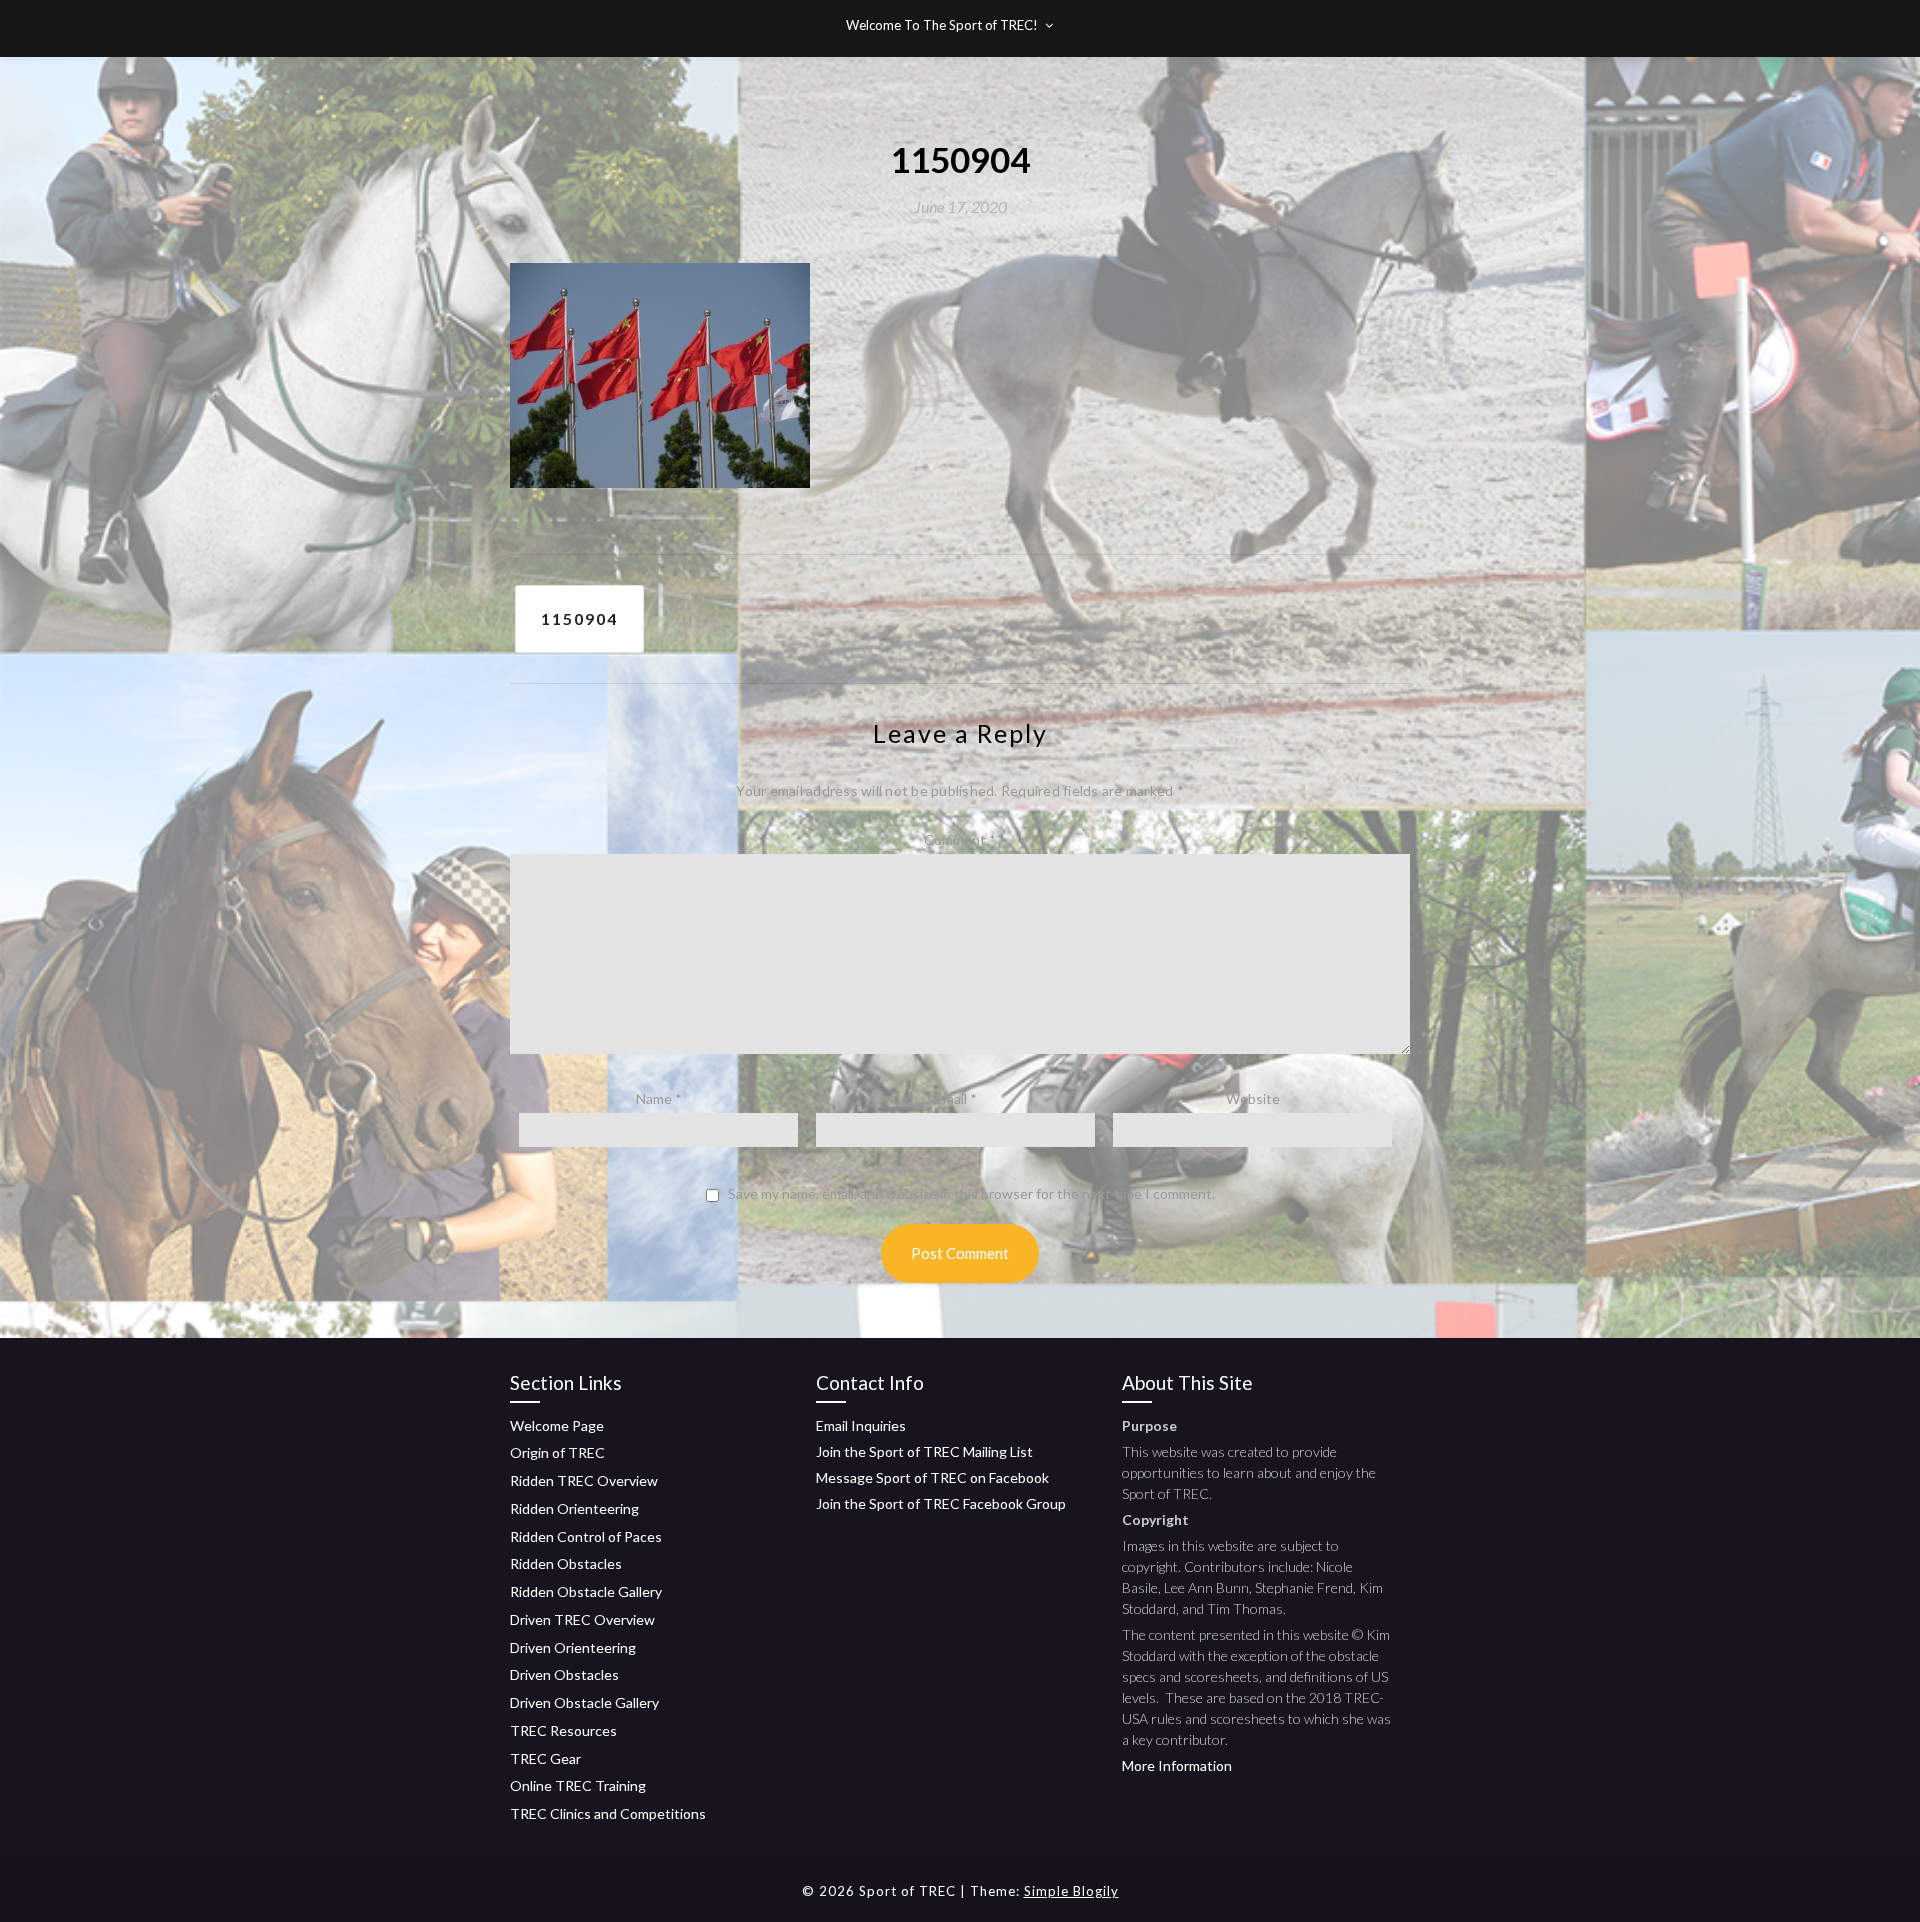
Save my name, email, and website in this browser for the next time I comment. (971, 1194)
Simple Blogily (1071, 1891)
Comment (960, 839)
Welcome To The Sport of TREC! (942, 25)
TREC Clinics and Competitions (608, 1813)
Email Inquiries (861, 1425)
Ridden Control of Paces (586, 1536)
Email (956, 1098)
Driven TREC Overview (582, 1619)
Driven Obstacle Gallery (584, 1702)
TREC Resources (563, 1730)
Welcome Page (557, 1425)
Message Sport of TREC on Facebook (932, 1477)
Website (1253, 1098)
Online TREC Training (578, 1785)
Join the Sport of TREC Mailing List (924, 1451)
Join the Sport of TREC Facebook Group (941, 1503)
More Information (1177, 1765)
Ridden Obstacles (566, 1563)
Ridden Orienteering (574, 1508)
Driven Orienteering (573, 1647)
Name (659, 1098)
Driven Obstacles (564, 1674)
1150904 (579, 618)
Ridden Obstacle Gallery (586, 1591)
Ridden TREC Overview (584, 1480)
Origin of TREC (557, 1452)
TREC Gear (545, 1758)
